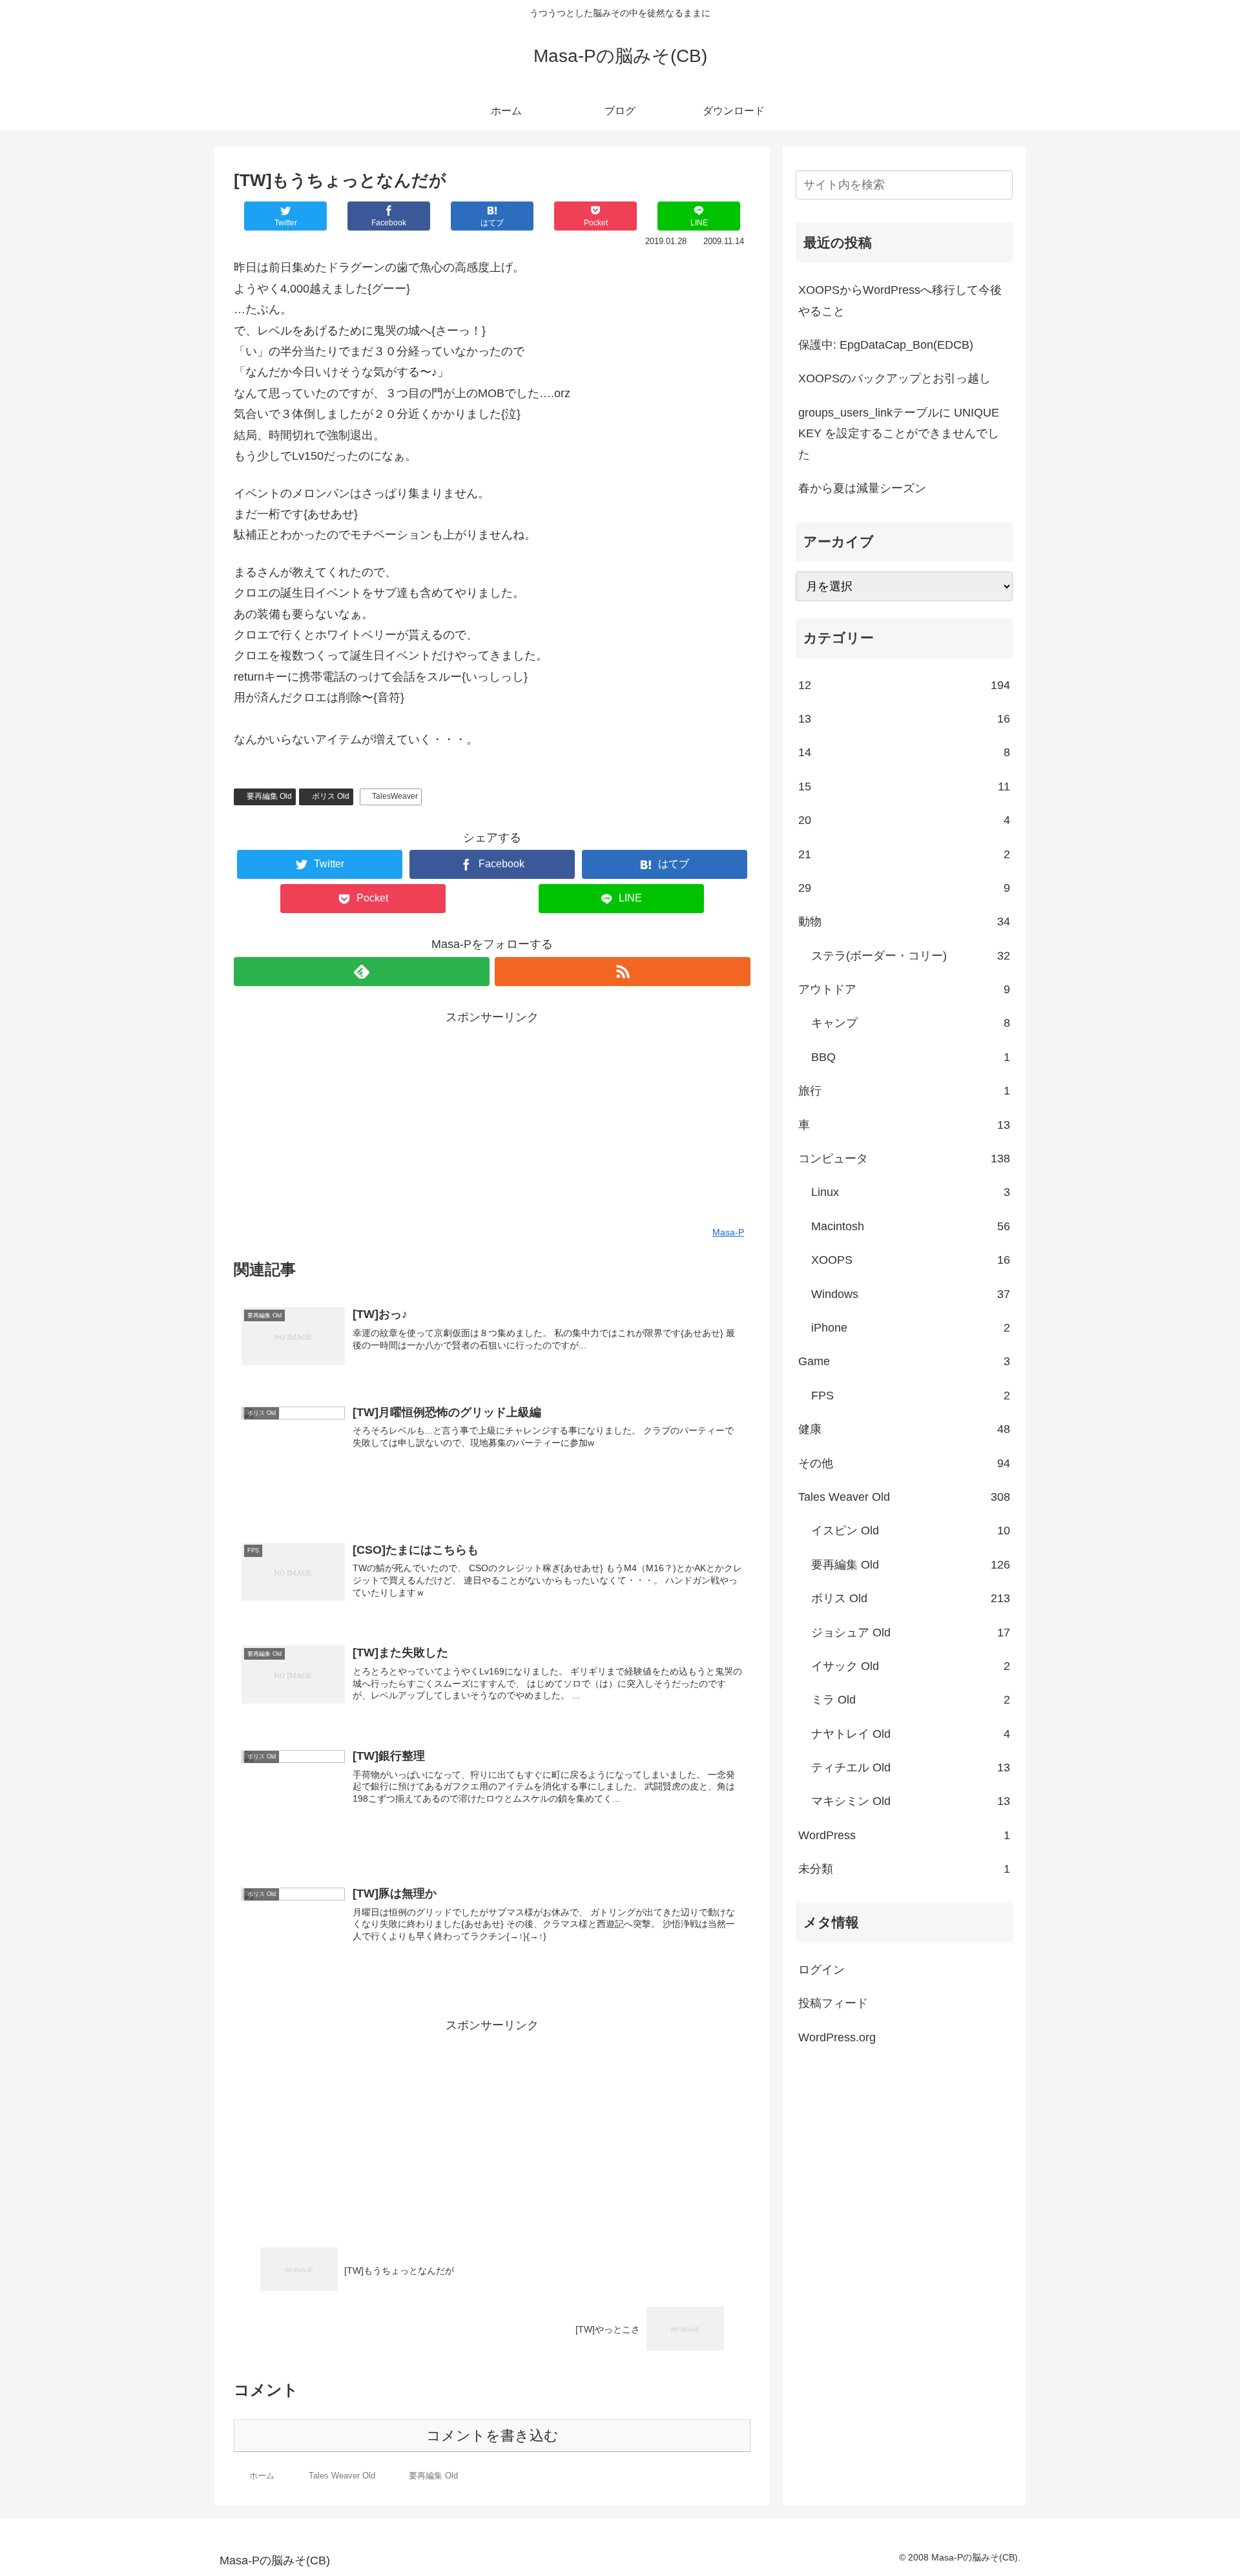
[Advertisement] (492, 1118)
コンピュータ (904, 1159)
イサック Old (911, 1666)
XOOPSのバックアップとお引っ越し (894, 378)
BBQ (911, 1057)
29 (904, 888)
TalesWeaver (395, 796)
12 (904, 685)
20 (904, 820)
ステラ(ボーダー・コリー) (911, 956)
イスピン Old (911, 1530)
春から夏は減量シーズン (862, 488)
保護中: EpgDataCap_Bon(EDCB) (886, 345)
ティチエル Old (911, 1767)
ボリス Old (331, 796)
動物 (904, 922)
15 (904, 787)
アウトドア (904, 989)
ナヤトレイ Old (911, 1734)
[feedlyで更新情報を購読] (362, 972)
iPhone (911, 1328)
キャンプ (911, 1023)
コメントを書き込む (492, 2436)
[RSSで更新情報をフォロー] (623, 972)
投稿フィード (833, 2003)
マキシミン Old (911, 1801)
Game (904, 1361)
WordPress (904, 1835)
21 (904, 854)
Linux (911, 1192)
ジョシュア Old (911, 1633)
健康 (904, 1429)
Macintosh (911, 1226)
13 (904, 719)
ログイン (821, 1970)
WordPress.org (837, 2037)
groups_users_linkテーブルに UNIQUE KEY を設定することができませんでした (899, 434)
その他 (904, 1463)
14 (904, 752)
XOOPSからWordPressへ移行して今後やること (900, 300)
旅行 (904, 1091)
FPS (911, 1396)
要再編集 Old (269, 796)
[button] (1000, 185)
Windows (911, 1294)
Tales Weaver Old (904, 1497)
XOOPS (911, 1260)
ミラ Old (911, 1700)
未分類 (904, 1869)
